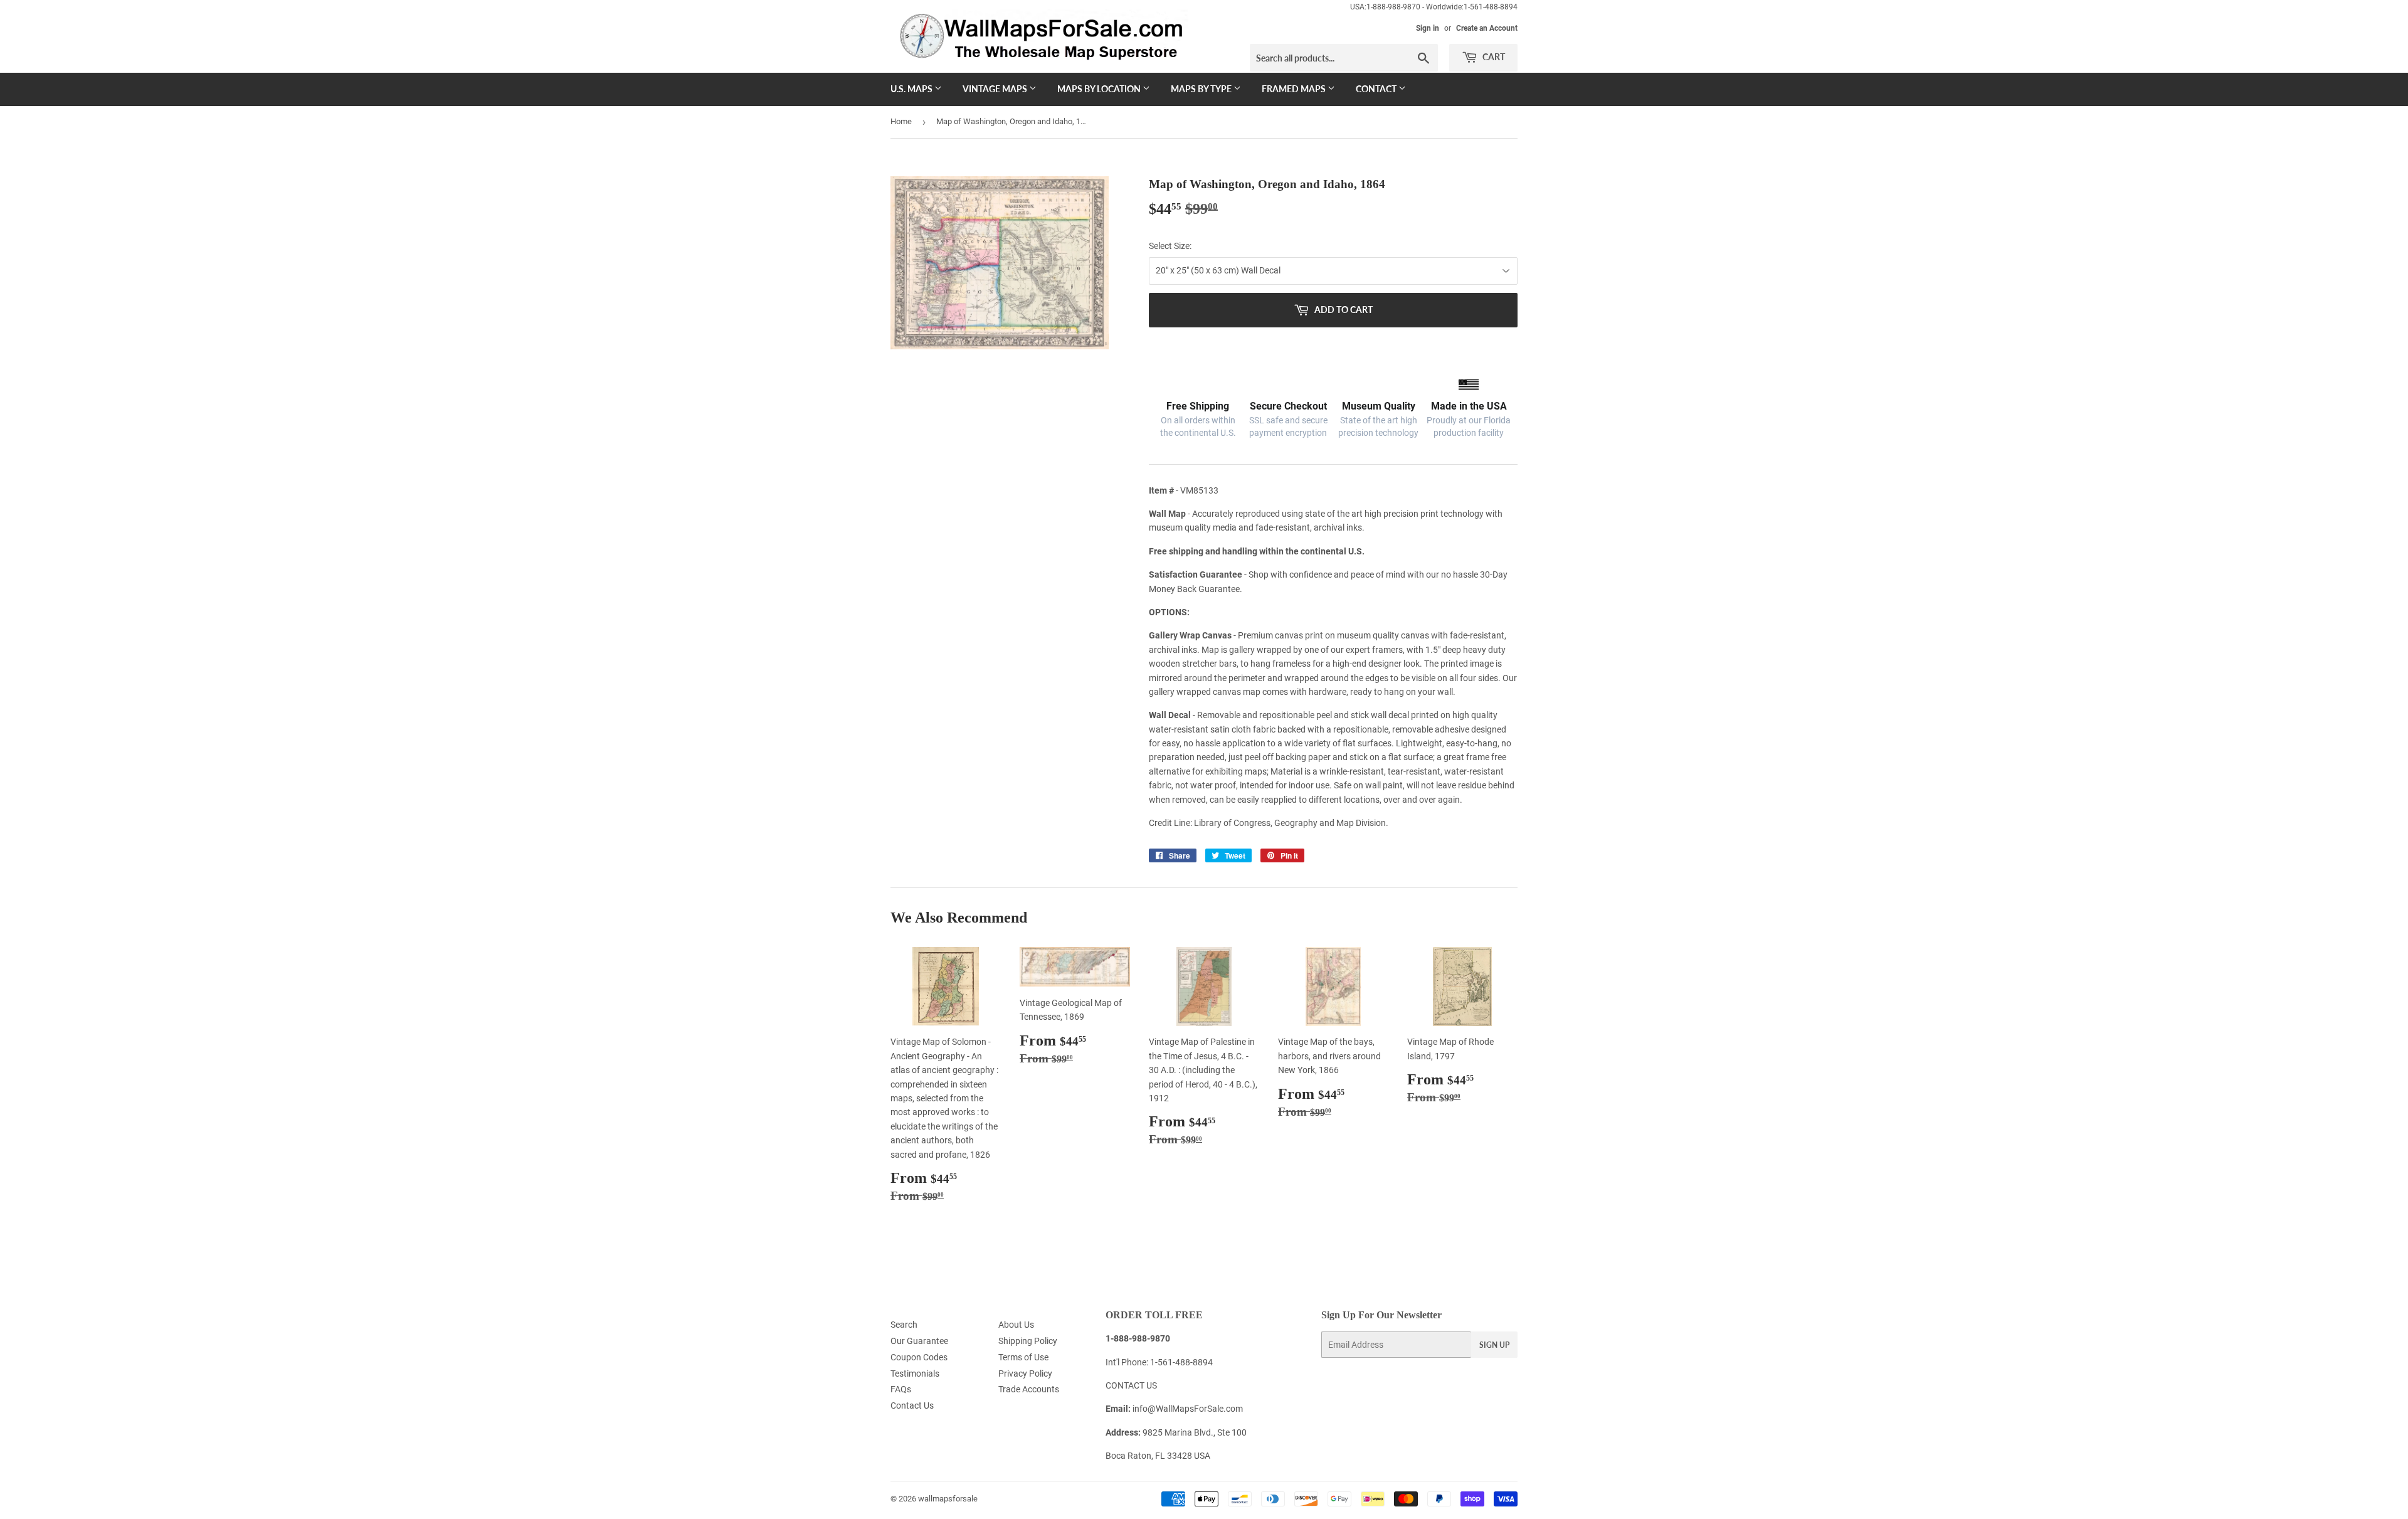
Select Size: (1170, 246)
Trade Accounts (1029, 1389)
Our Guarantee (919, 1341)
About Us (1016, 1325)
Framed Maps (1295, 89)
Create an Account (1487, 28)
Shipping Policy (1028, 1341)
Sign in (1428, 28)
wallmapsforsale (948, 1499)
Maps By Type (1202, 89)
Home (901, 121)
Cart (1493, 57)
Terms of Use (1023, 1357)
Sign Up (1494, 1345)
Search (904, 1325)
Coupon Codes (919, 1357)
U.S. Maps (912, 89)
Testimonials (915, 1373)
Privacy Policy (1025, 1373)
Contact (1377, 89)
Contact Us (912, 1405)
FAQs (901, 1389)
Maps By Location (1100, 89)
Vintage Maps (996, 89)
